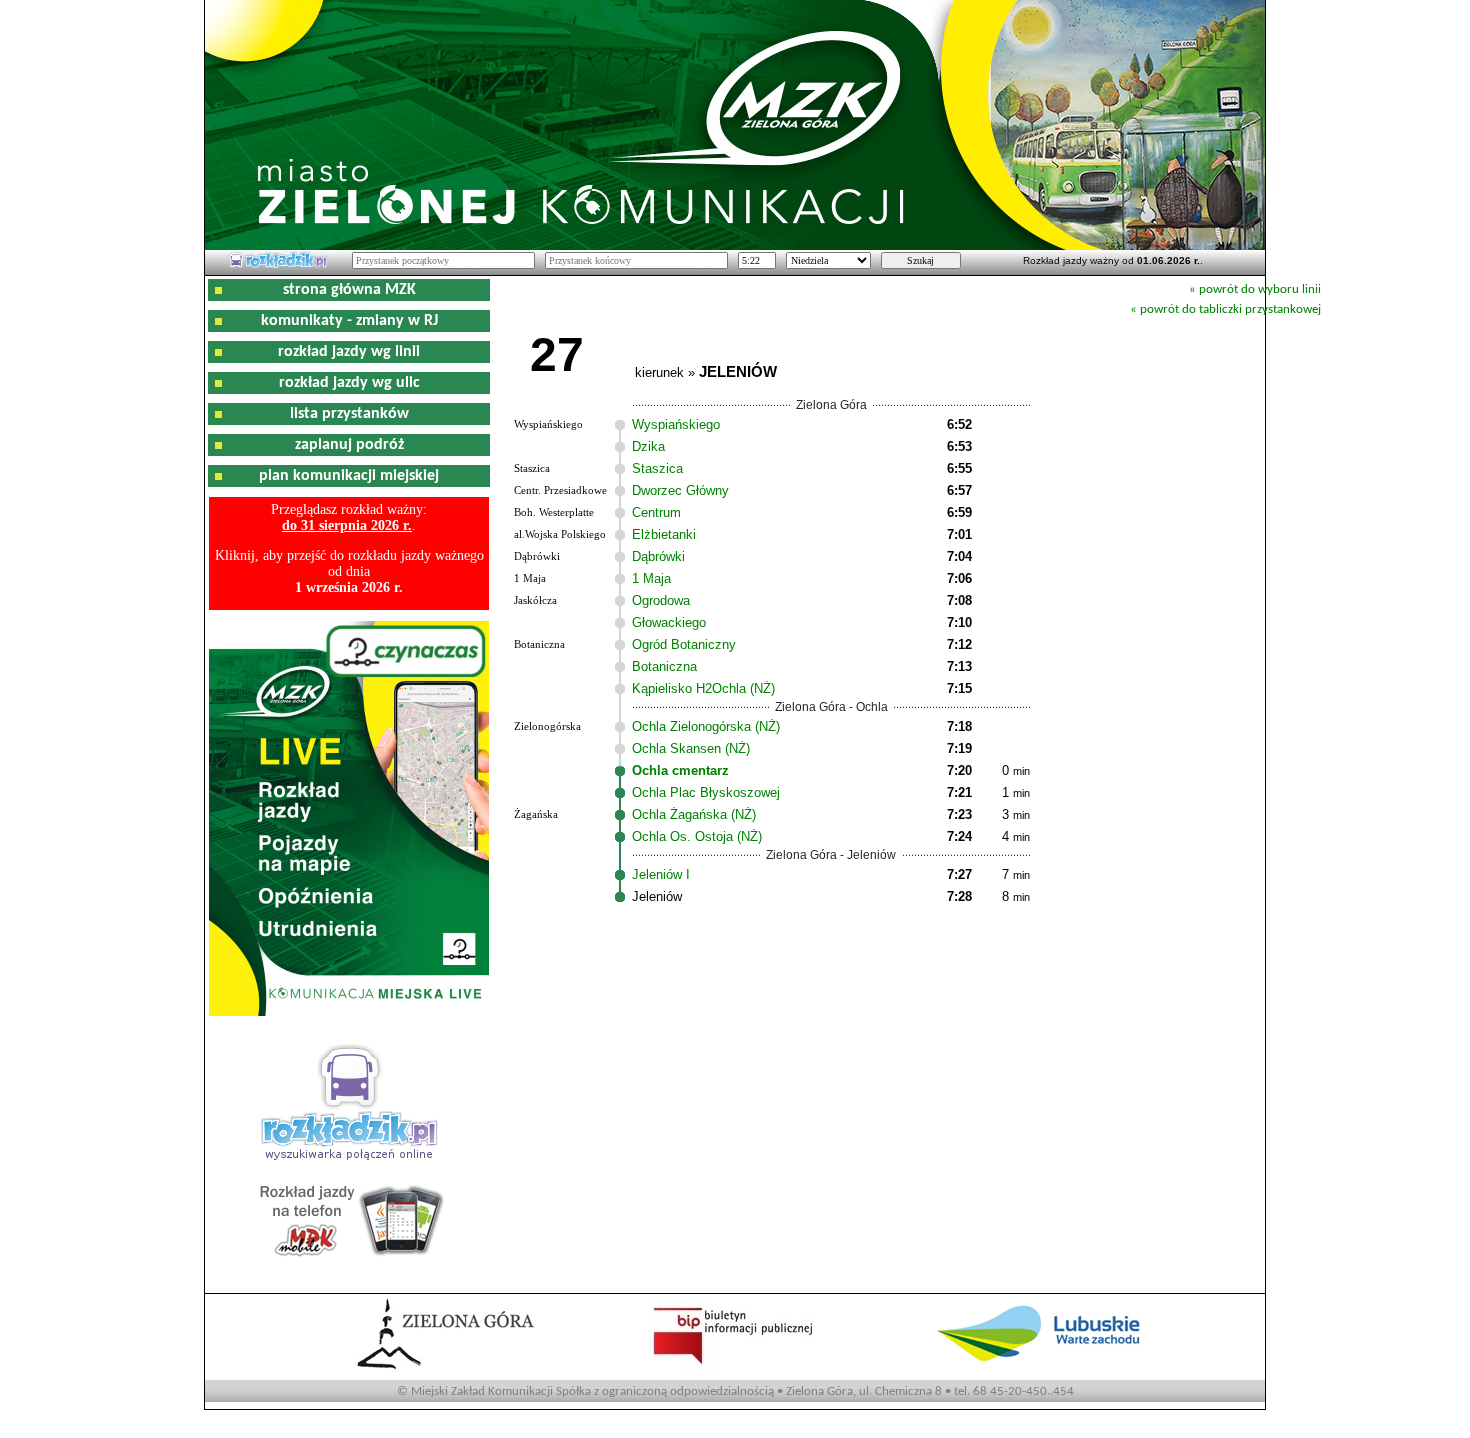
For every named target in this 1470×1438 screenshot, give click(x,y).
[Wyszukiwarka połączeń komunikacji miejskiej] (278, 265)
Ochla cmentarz (680, 770)
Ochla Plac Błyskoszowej (706, 792)
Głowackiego (669, 622)
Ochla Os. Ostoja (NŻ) (697, 836)
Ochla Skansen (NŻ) (691, 748)
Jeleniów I (661, 874)
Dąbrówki (658, 556)
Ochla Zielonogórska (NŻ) (706, 726)
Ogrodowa (661, 600)
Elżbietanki (664, 534)
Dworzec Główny (680, 490)
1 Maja (651, 578)
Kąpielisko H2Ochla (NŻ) (703, 688)
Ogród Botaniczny (684, 644)
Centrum (656, 512)
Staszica (657, 468)
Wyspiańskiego (676, 424)
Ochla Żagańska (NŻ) (694, 814)
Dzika (648, 446)
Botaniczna (664, 666)
